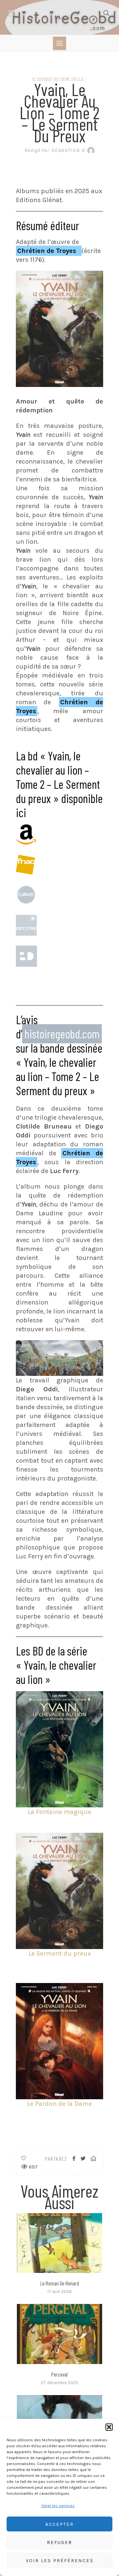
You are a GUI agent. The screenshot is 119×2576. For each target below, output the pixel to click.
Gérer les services (58, 2506)
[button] (109, 2427)
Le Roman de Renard (60, 2283)
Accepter (59, 2524)
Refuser (59, 2542)
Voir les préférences (60, 2560)
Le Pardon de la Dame (59, 2104)
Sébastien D (55, 150)
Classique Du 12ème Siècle (58, 79)
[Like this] (24, 2158)
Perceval (59, 2374)
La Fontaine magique (59, 1812)
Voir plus (59, 2243)
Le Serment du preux (60, 1953)
